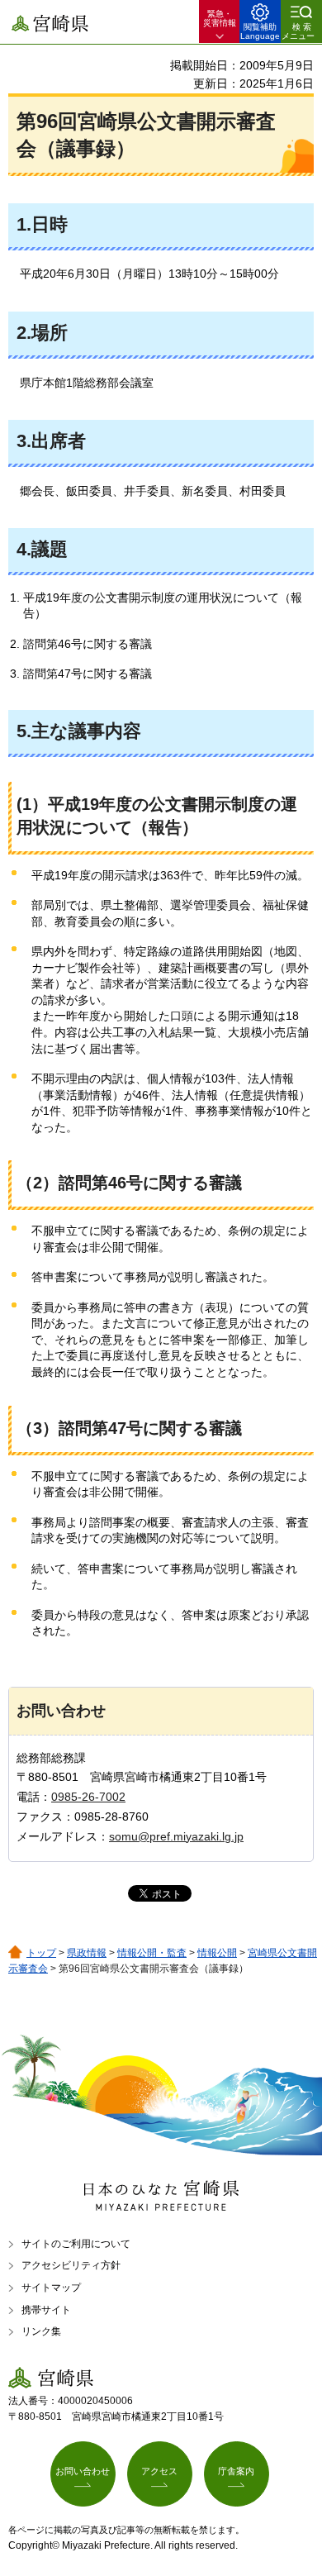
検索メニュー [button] (298, 31)
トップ (41, 1953)
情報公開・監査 (152, 1953)
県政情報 (87, 1953)
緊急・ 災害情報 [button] (220, 18)
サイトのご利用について (76, 2244)
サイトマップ (51, 2288)
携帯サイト (46, 2310)
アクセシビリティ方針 (71, 2265)
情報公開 (217, 1953)
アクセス (159, 2471)
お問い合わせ (83, 2471)
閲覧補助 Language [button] (260, 31)
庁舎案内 (236, 2471)
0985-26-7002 (88, 1797)
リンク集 (41, 2331)
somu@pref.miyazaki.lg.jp (176, 1836)
